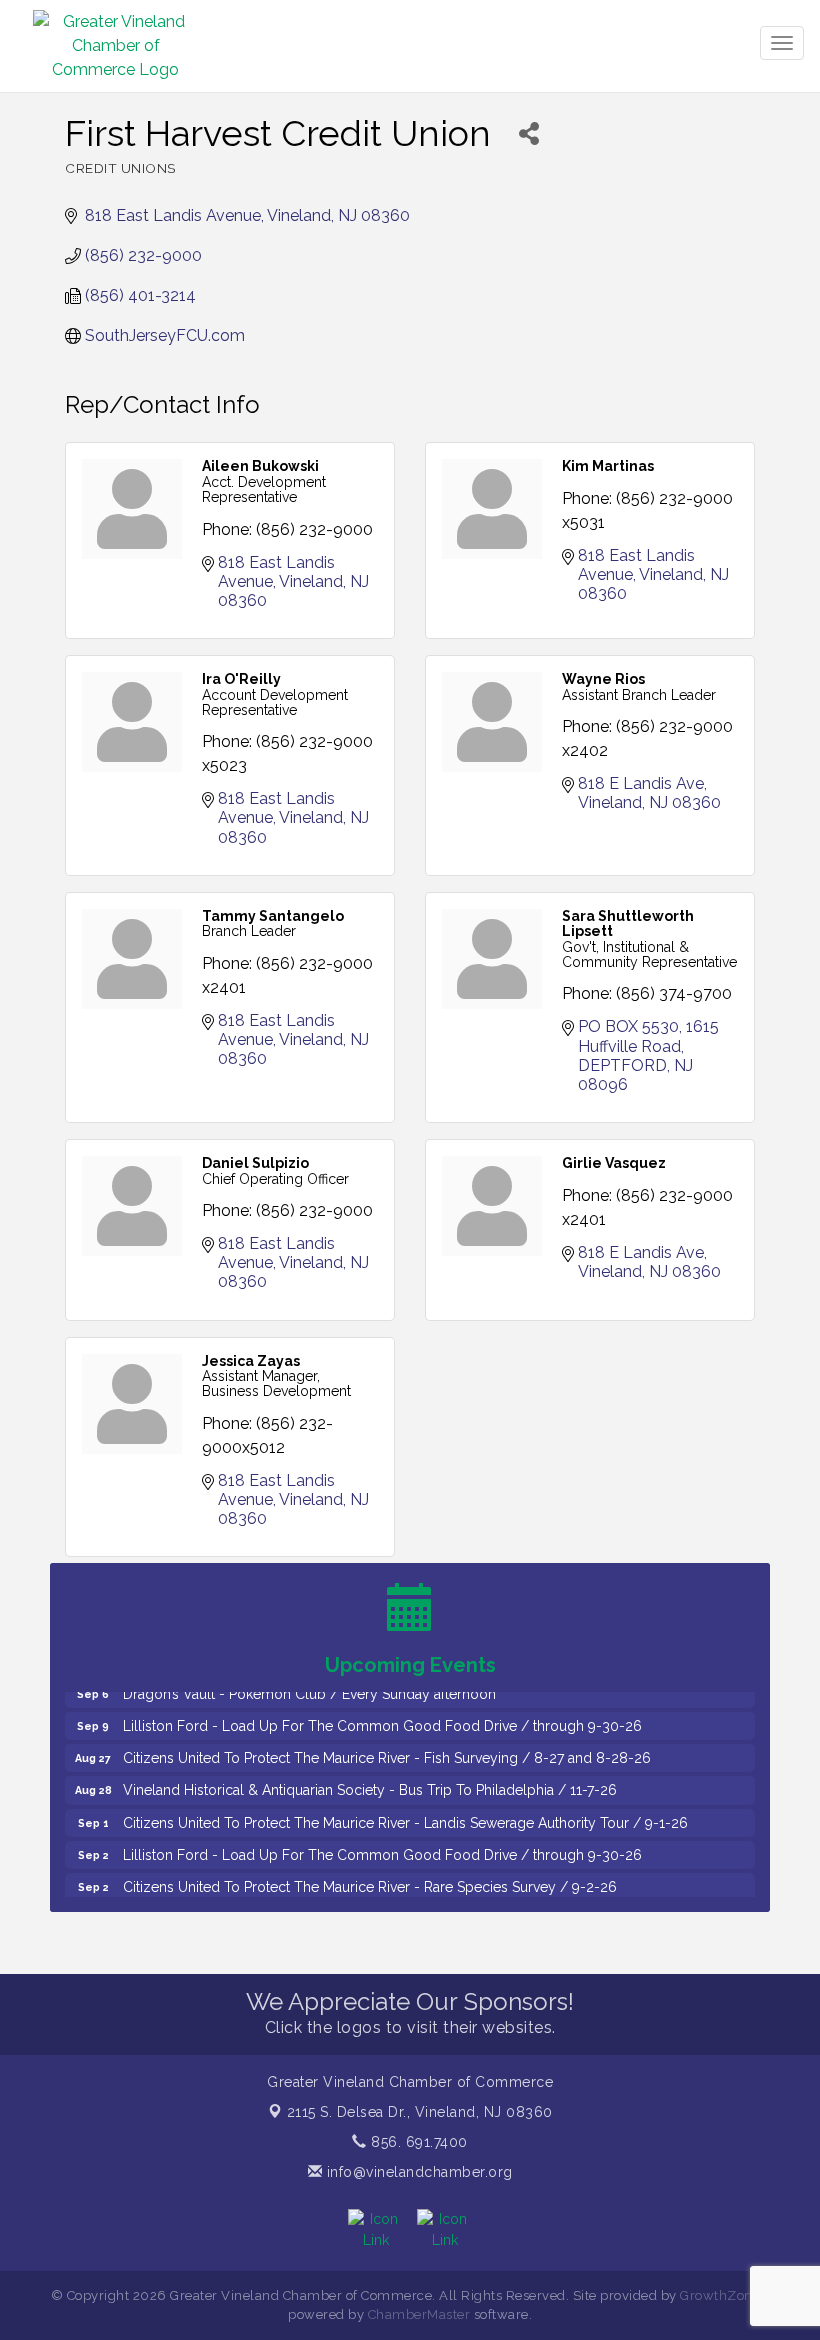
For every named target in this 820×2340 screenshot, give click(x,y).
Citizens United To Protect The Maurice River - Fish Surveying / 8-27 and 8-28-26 (387, 1746)
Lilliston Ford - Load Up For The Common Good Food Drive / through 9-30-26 (382, 1714)
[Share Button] (528, 133)
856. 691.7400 (417, 2142)
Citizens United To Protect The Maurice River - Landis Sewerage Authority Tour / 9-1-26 (405, 1811)
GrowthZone (720, 2295)
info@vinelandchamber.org (417, 2172)
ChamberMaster (419, 2314)
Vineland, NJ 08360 (420, 2112)
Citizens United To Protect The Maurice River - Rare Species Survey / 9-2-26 (370, 1875)
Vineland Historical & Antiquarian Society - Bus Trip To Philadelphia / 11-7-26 (370, 1778)
